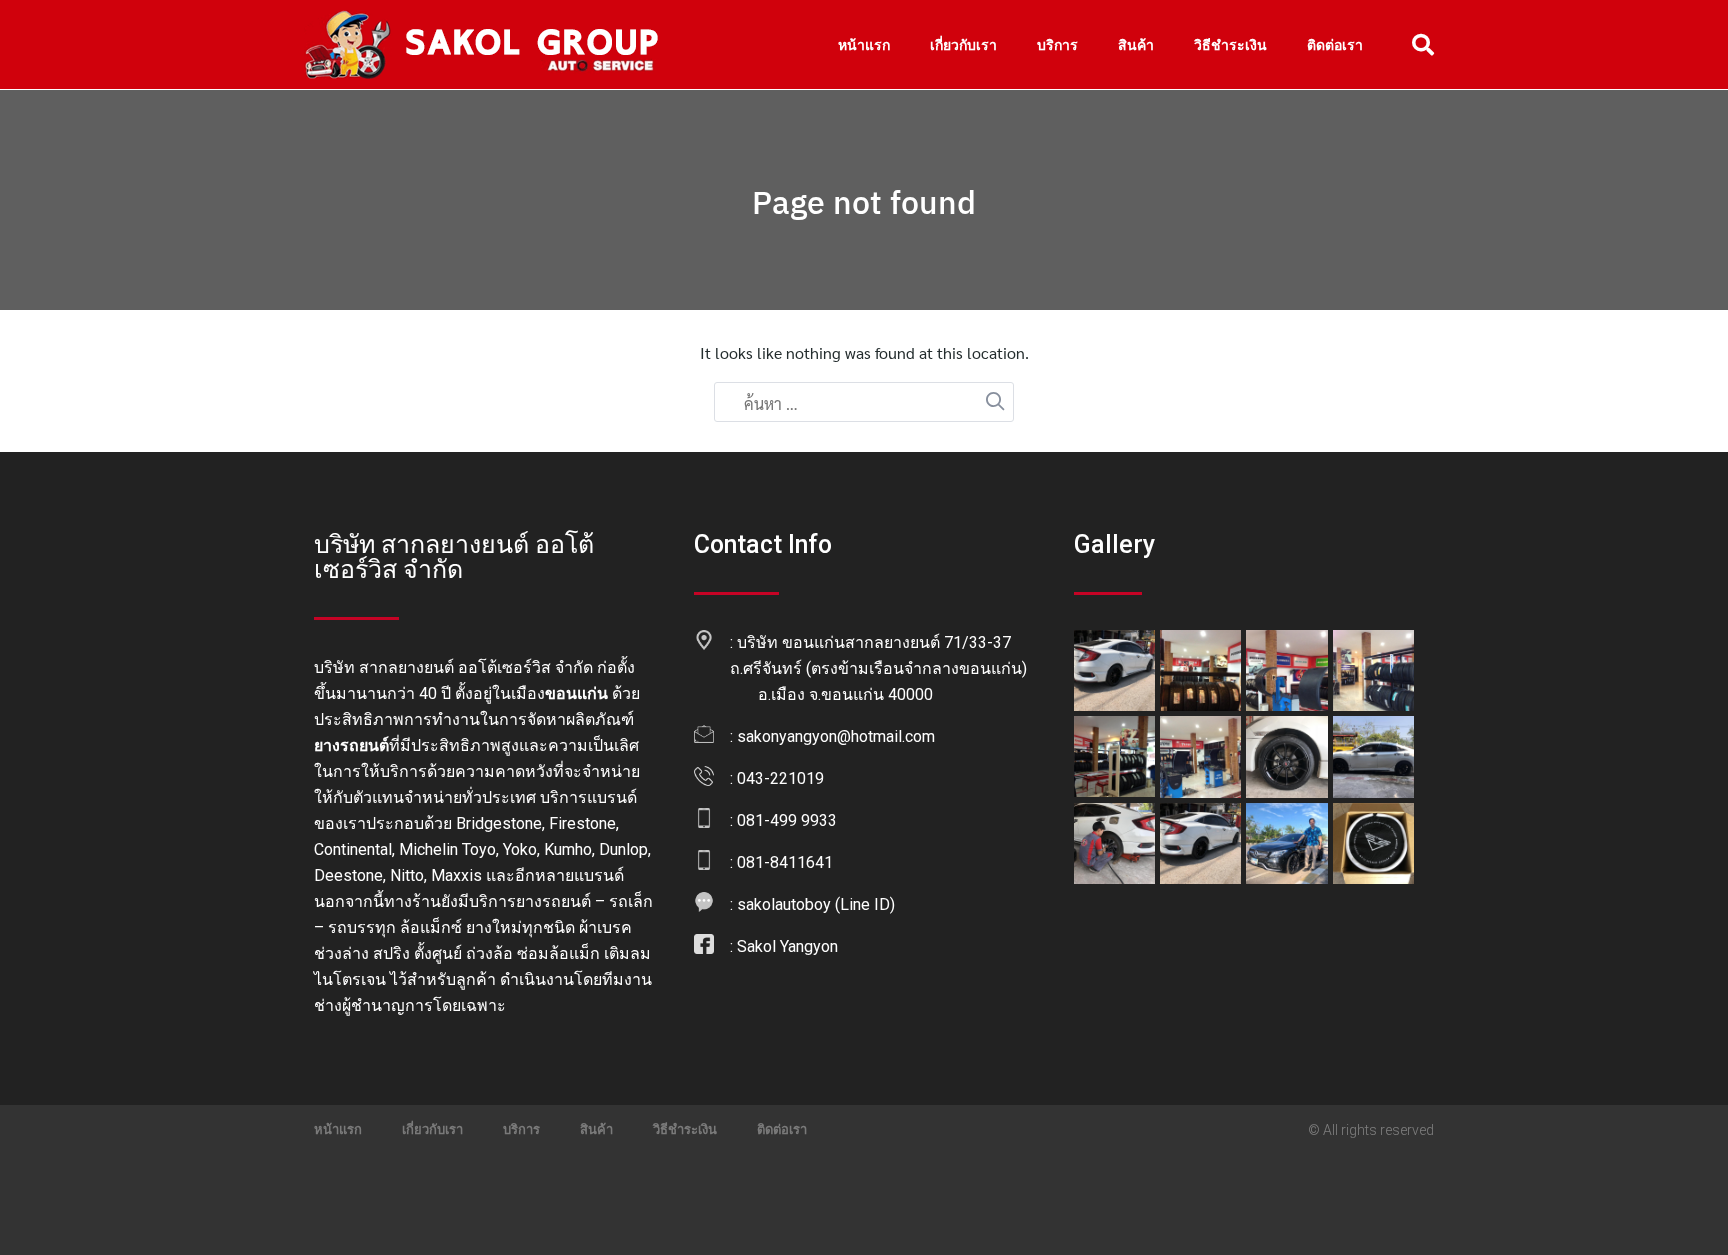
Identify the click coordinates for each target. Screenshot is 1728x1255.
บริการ (1057, 45)
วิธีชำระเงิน (1230, 45)
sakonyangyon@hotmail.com (836, 736)
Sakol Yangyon (787, 946)
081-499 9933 (787, 820)
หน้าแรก (864, 45)
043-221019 (780, 778)
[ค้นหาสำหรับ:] (864, 403)
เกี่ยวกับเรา (963, 45)
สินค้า (1136, 45)
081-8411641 (785, 862)
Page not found (864, 202)
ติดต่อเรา (1335, 45)
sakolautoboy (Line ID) (816, 904)
